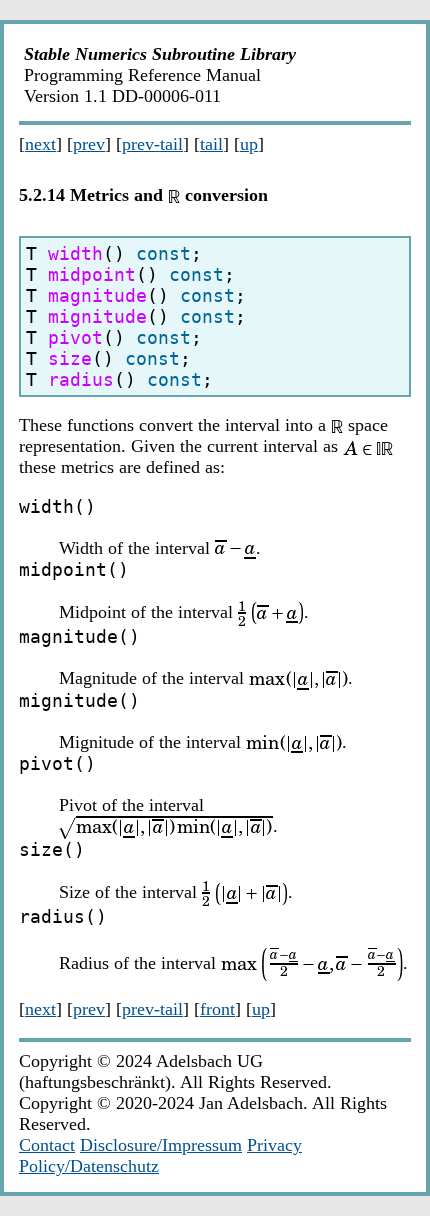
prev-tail (152, 144)
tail (211, 144)
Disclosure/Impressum (161, 1145)
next (40, 144)
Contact (47, 1145)
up (249, 144)
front (217, 1009)
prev (89, 144)
